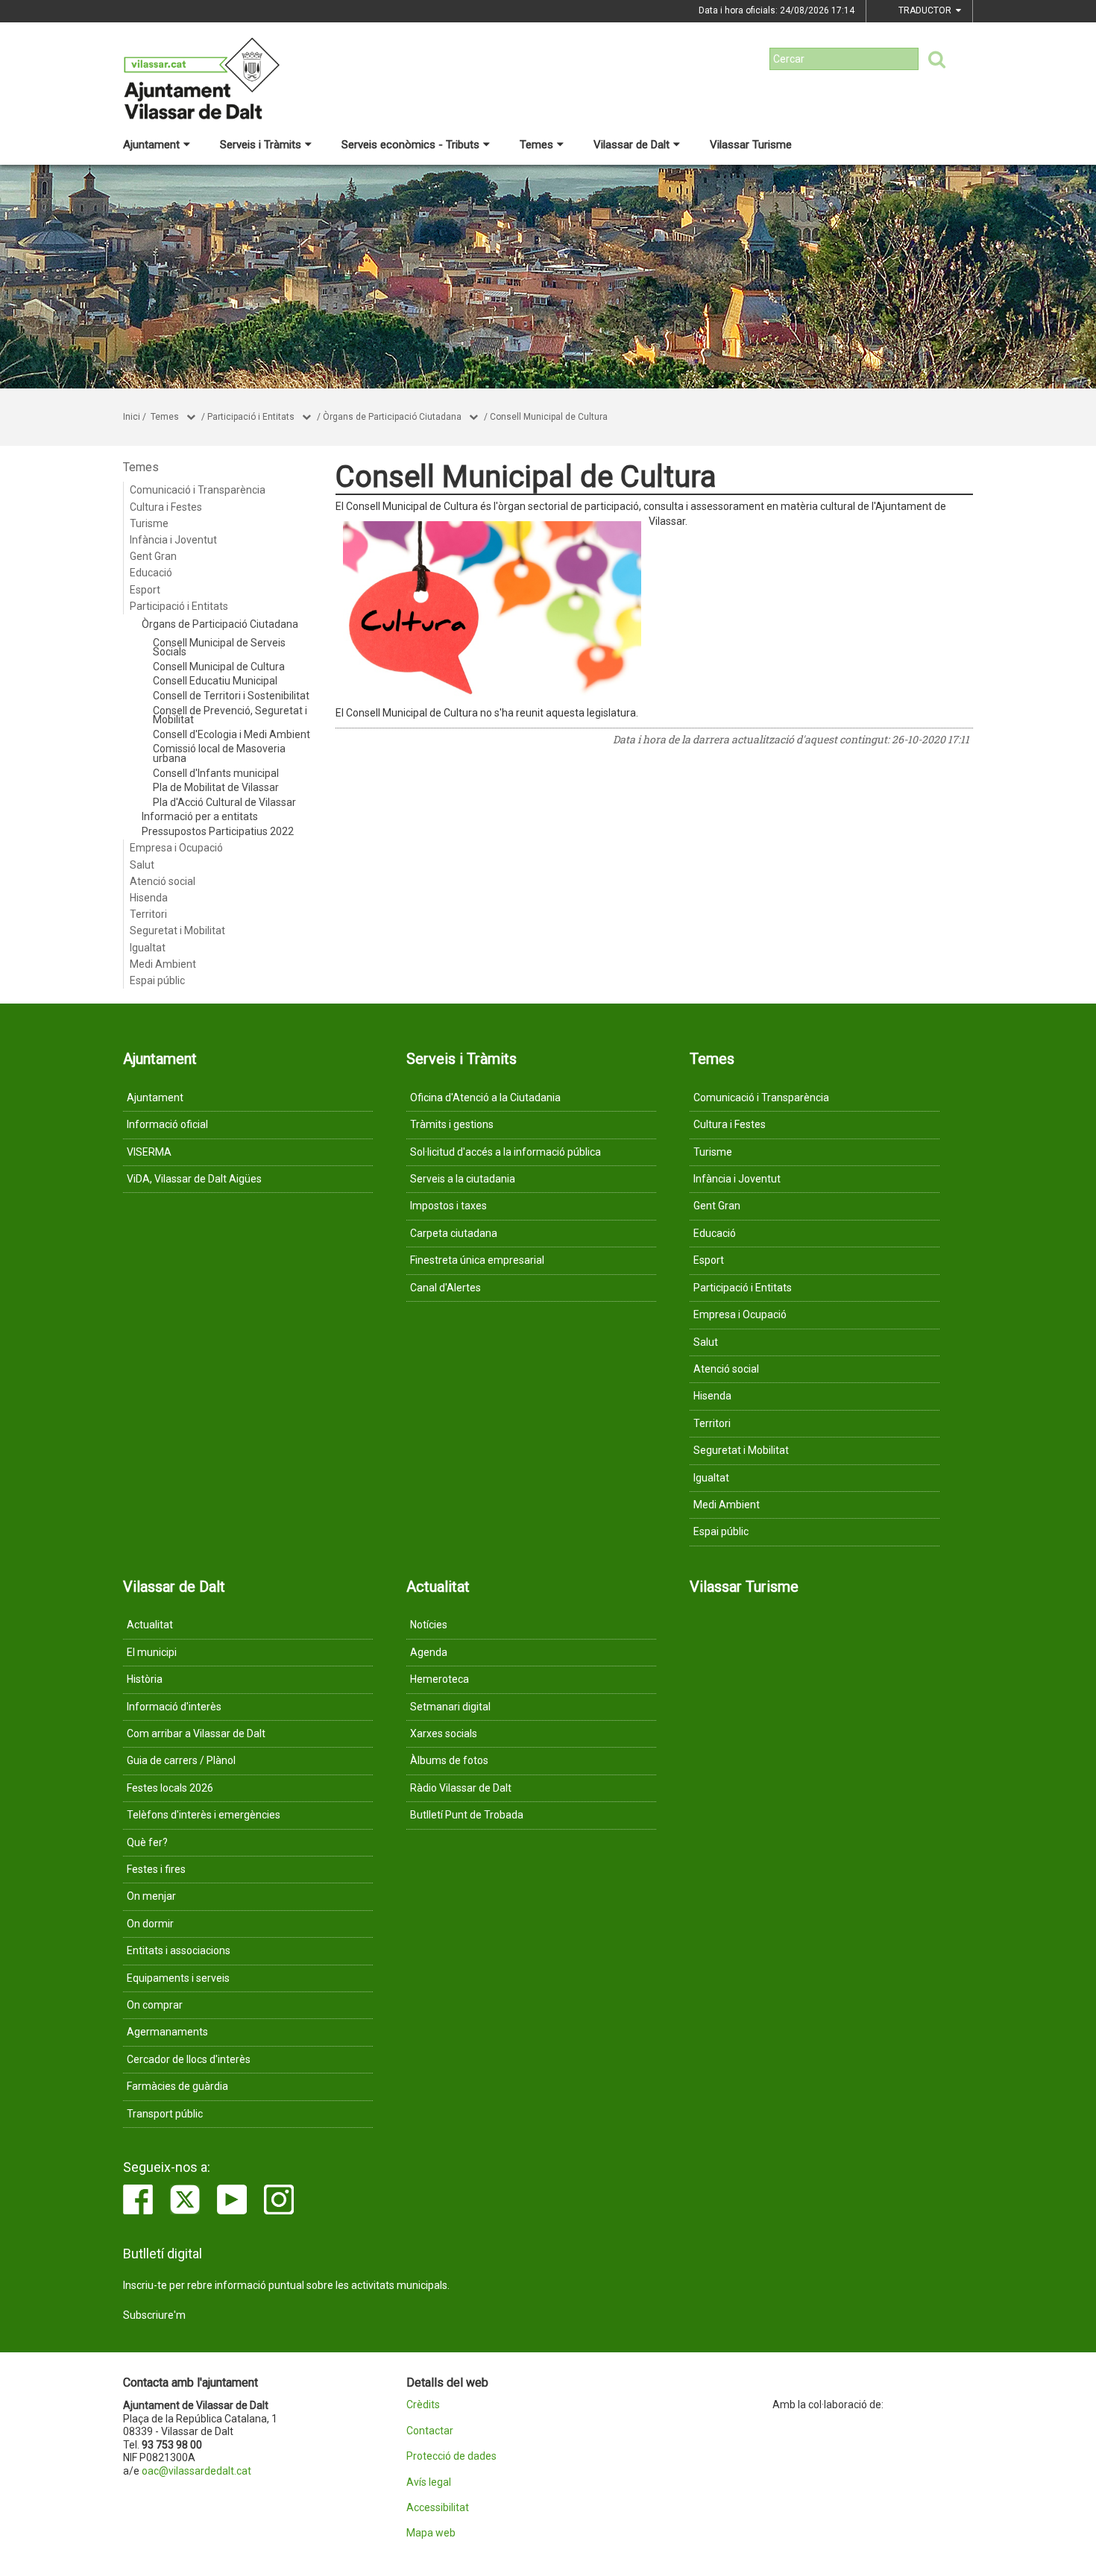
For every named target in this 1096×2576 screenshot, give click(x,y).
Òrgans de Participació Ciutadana (392, 417)
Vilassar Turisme (751, 145)
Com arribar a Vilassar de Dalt (196, 1733)
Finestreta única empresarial (477, 1260)
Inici (132, 417)
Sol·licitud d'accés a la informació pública (506, 1152)
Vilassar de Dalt (632, 145)
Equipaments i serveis (178, 1978)
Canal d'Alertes (445, 1288)
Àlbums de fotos (449, 1760)
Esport (145, 590)
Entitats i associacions (179, 1950)
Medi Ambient (163, 964)
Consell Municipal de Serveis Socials (219, 648)
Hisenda (149, 898)
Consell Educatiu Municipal (215, 681)
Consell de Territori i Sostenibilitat (231, 696)
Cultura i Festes (166, 507)
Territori (148, 914)
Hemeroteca (440, 1679)
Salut (142, 865)
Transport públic (165, 2114)
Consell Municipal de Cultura (549, 417)
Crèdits (423, 2405)
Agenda (429, 1652)
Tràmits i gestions (452, 1124)
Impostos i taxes (448, 1206)
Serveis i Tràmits (261, 145)
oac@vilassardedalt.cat (196, 2471)
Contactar (430, 2431)
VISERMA (149, 1152)
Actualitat (150, 1625)
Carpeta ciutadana (454, 1233)
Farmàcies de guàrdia (177, 2086)
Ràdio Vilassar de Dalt (461, 1788)
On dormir (150, 1924)
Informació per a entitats (200, 816)
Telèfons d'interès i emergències (204, 1815)
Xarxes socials (444, 1733)
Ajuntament (151, 145)
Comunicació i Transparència (198, 490)
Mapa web (431, 2533)
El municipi (152, 1652)
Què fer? (147, 1842)
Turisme (149, 523)
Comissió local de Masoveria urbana (219, 753)
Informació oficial (167, 1124)
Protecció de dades (451, 2456)
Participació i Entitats (251, 417)
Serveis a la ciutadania (463, 1179)
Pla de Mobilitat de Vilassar (216, 787)
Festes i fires (156, 1869)
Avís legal (429, 2482)
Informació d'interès (174, 1707)
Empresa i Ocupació (176, 848)
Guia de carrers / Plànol (181, 1760)
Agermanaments (167, 2032)
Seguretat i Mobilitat (177, 930)
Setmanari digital (450, 1707)
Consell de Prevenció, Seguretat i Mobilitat (230, 715)
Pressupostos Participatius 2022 (218, 831)
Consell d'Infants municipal (216, 773)
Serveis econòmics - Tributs (410, 145)
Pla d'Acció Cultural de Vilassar (224, 802)
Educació (151, 573)
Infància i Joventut (173, 540)
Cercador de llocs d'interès (189, 2059)
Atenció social (163, 881)
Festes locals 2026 (170, 1788)
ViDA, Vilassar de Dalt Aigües (194, 1179)
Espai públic (157, 980)
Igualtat (148, 948)
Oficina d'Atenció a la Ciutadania (485, 1098)
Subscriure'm (154, 2315)
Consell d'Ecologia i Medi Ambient (232, 734)
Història (145, 1679)
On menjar (151, 1896)
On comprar (155, 2005)
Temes (536, 145)
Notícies (429, 1625)
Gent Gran (153, 556)
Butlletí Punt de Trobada (467, 1815)
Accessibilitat (438, 2508)
